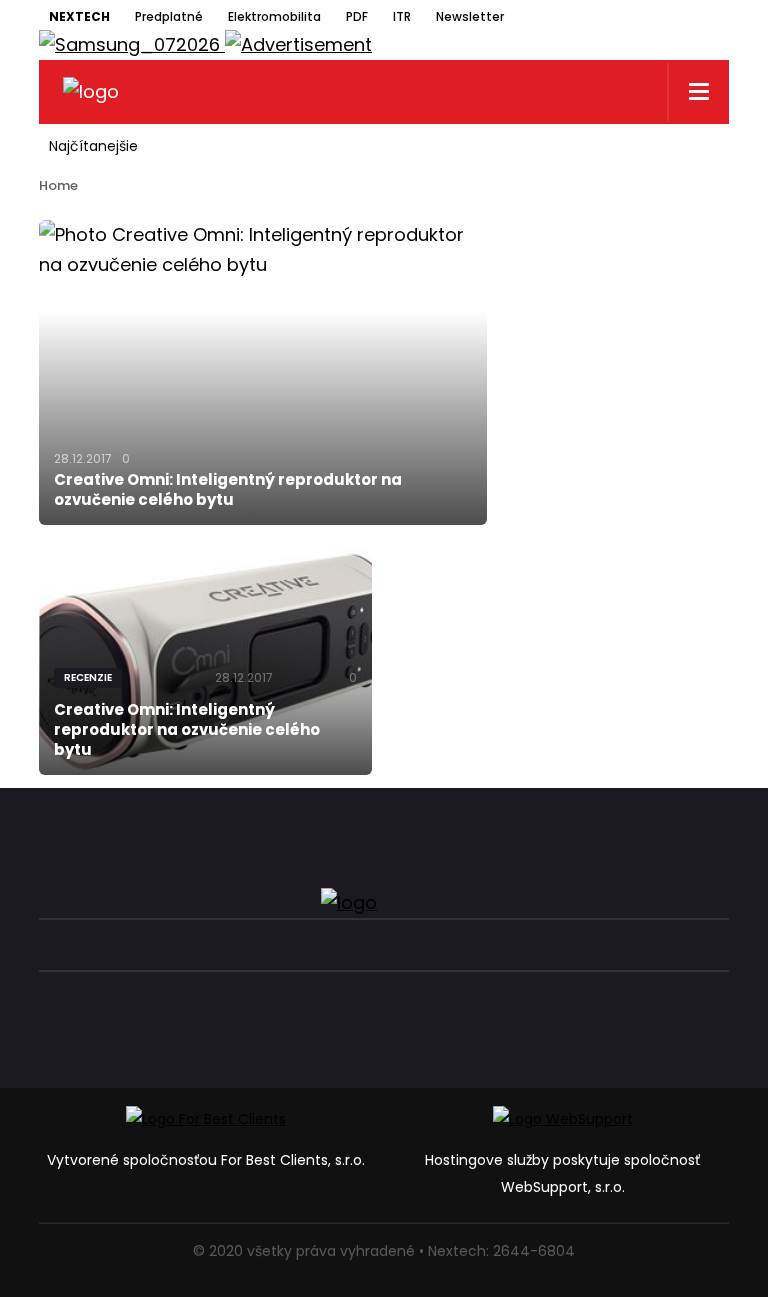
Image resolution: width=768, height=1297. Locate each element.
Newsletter (470, 16)
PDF (357, 16)
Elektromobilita (274, 16)
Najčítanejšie (93, 146)
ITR (402, 16)
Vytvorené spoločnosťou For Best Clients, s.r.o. (206, 1160)
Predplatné (169, 16)
